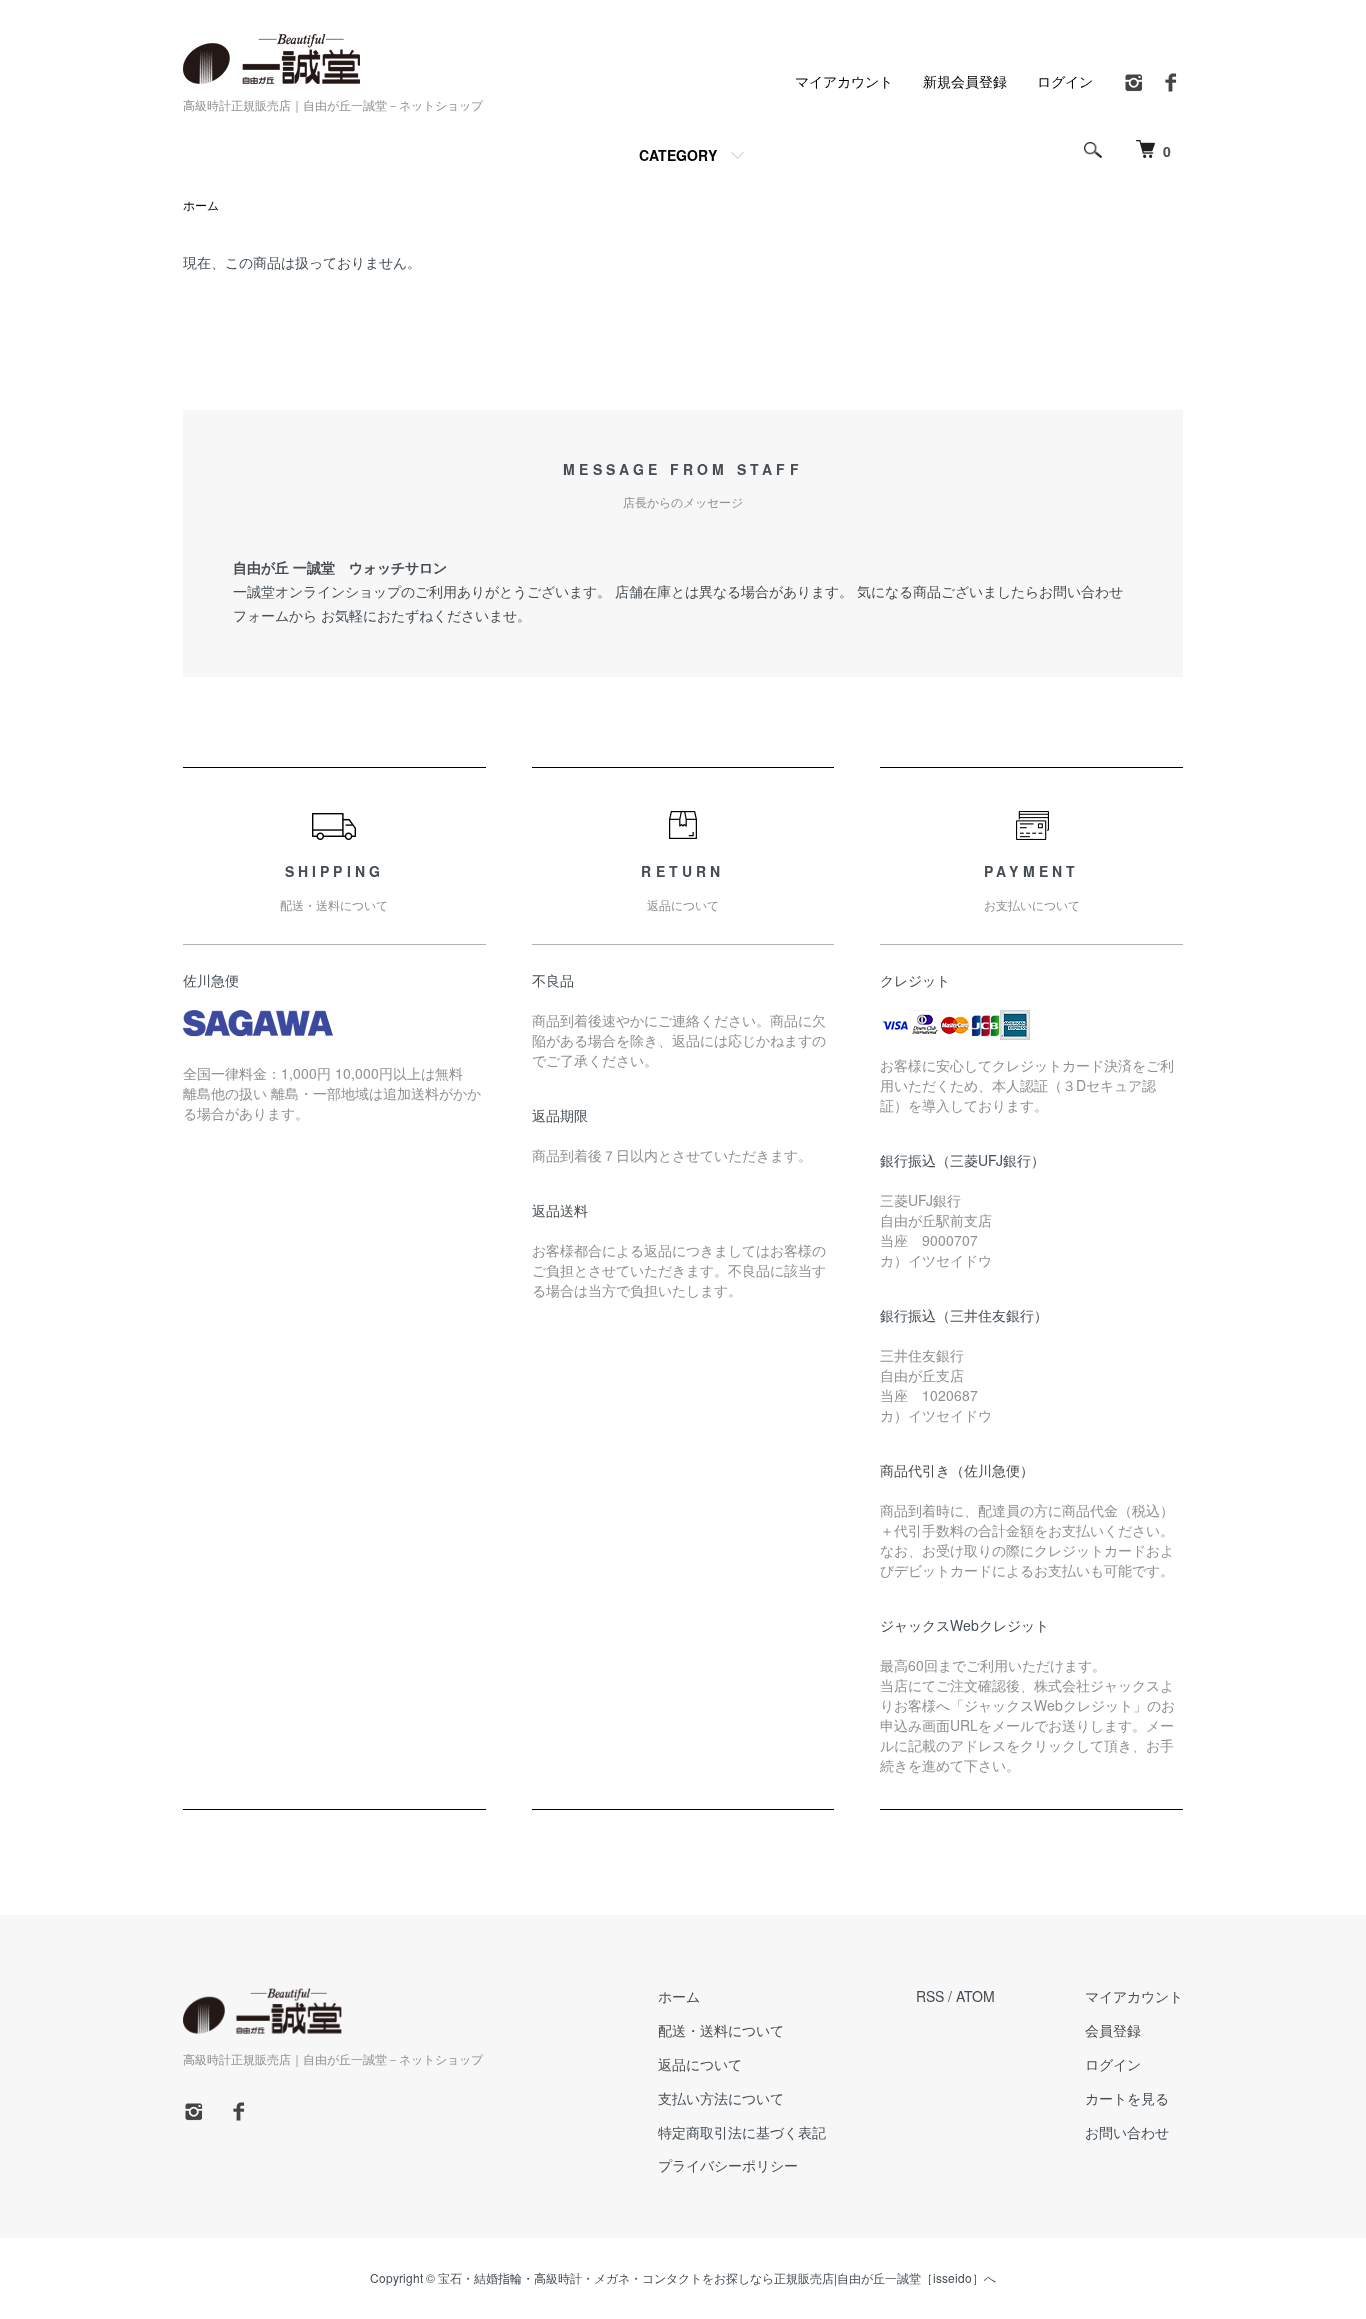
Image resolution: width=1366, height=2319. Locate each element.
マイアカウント (844, 81)
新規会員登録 (965, 81)
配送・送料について (721, 2030)
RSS (930, 1996)
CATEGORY (678, 155)
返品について (700, 2064)
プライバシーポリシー (728, 2165)
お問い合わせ (1127, 2132)
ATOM (975, 1996)
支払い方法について (721, 2098)
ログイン (1065, 81)
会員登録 (1113, 2030)
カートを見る (1127, 2098)
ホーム (201, 204)
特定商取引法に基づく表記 (742, 2132)
